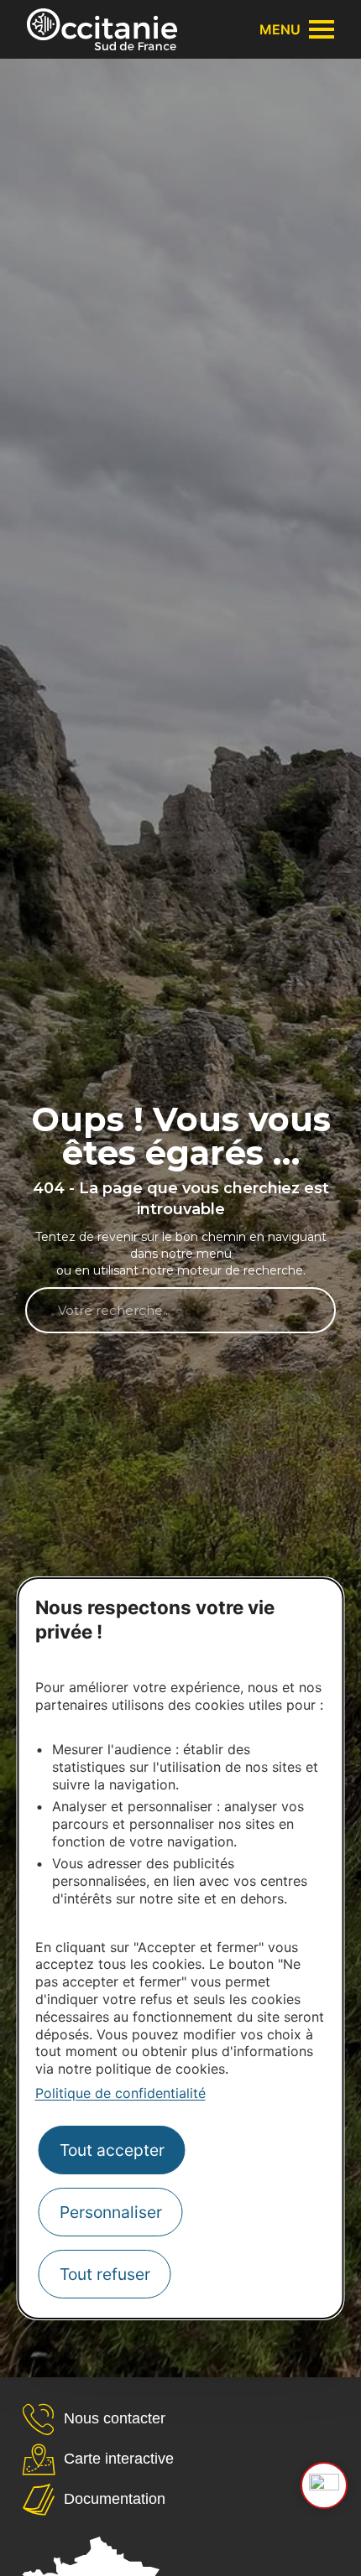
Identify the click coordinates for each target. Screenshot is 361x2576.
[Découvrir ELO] (324, 2485)
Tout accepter (112, 2150)
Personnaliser (111, 2212)
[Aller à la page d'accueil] (102, 29)
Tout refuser (105, 2274)
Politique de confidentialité (120, 2093)
